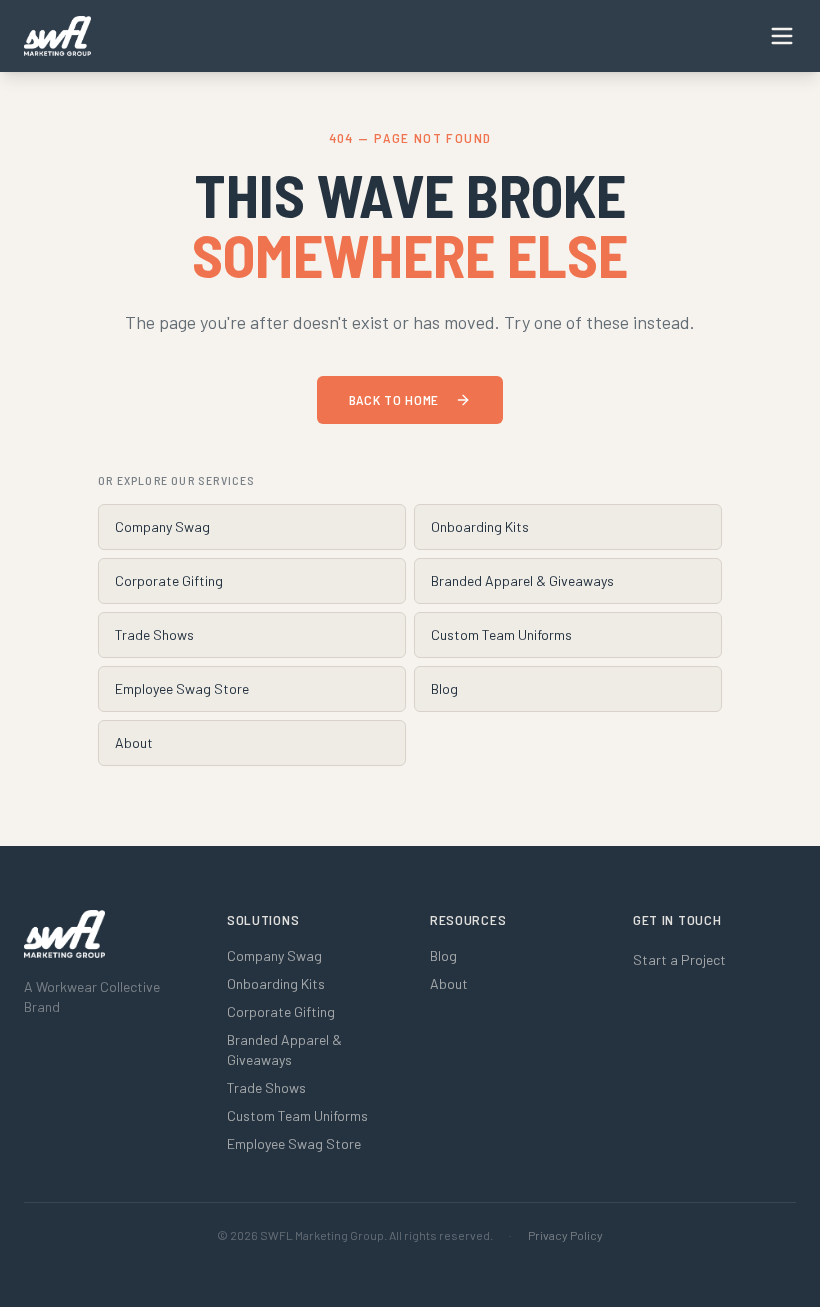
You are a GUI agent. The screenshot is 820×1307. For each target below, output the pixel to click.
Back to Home (394, 399)
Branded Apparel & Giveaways (522, 580)
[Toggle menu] (782, 36)
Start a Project (679, 959)
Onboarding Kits (480, 526)
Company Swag (162, 526)
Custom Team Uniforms (501, 634)
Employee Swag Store (182, 688)
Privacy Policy (565, 1235)
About (134, 742)
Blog (444, 688)
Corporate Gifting (169, 580)
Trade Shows (154, 634)
